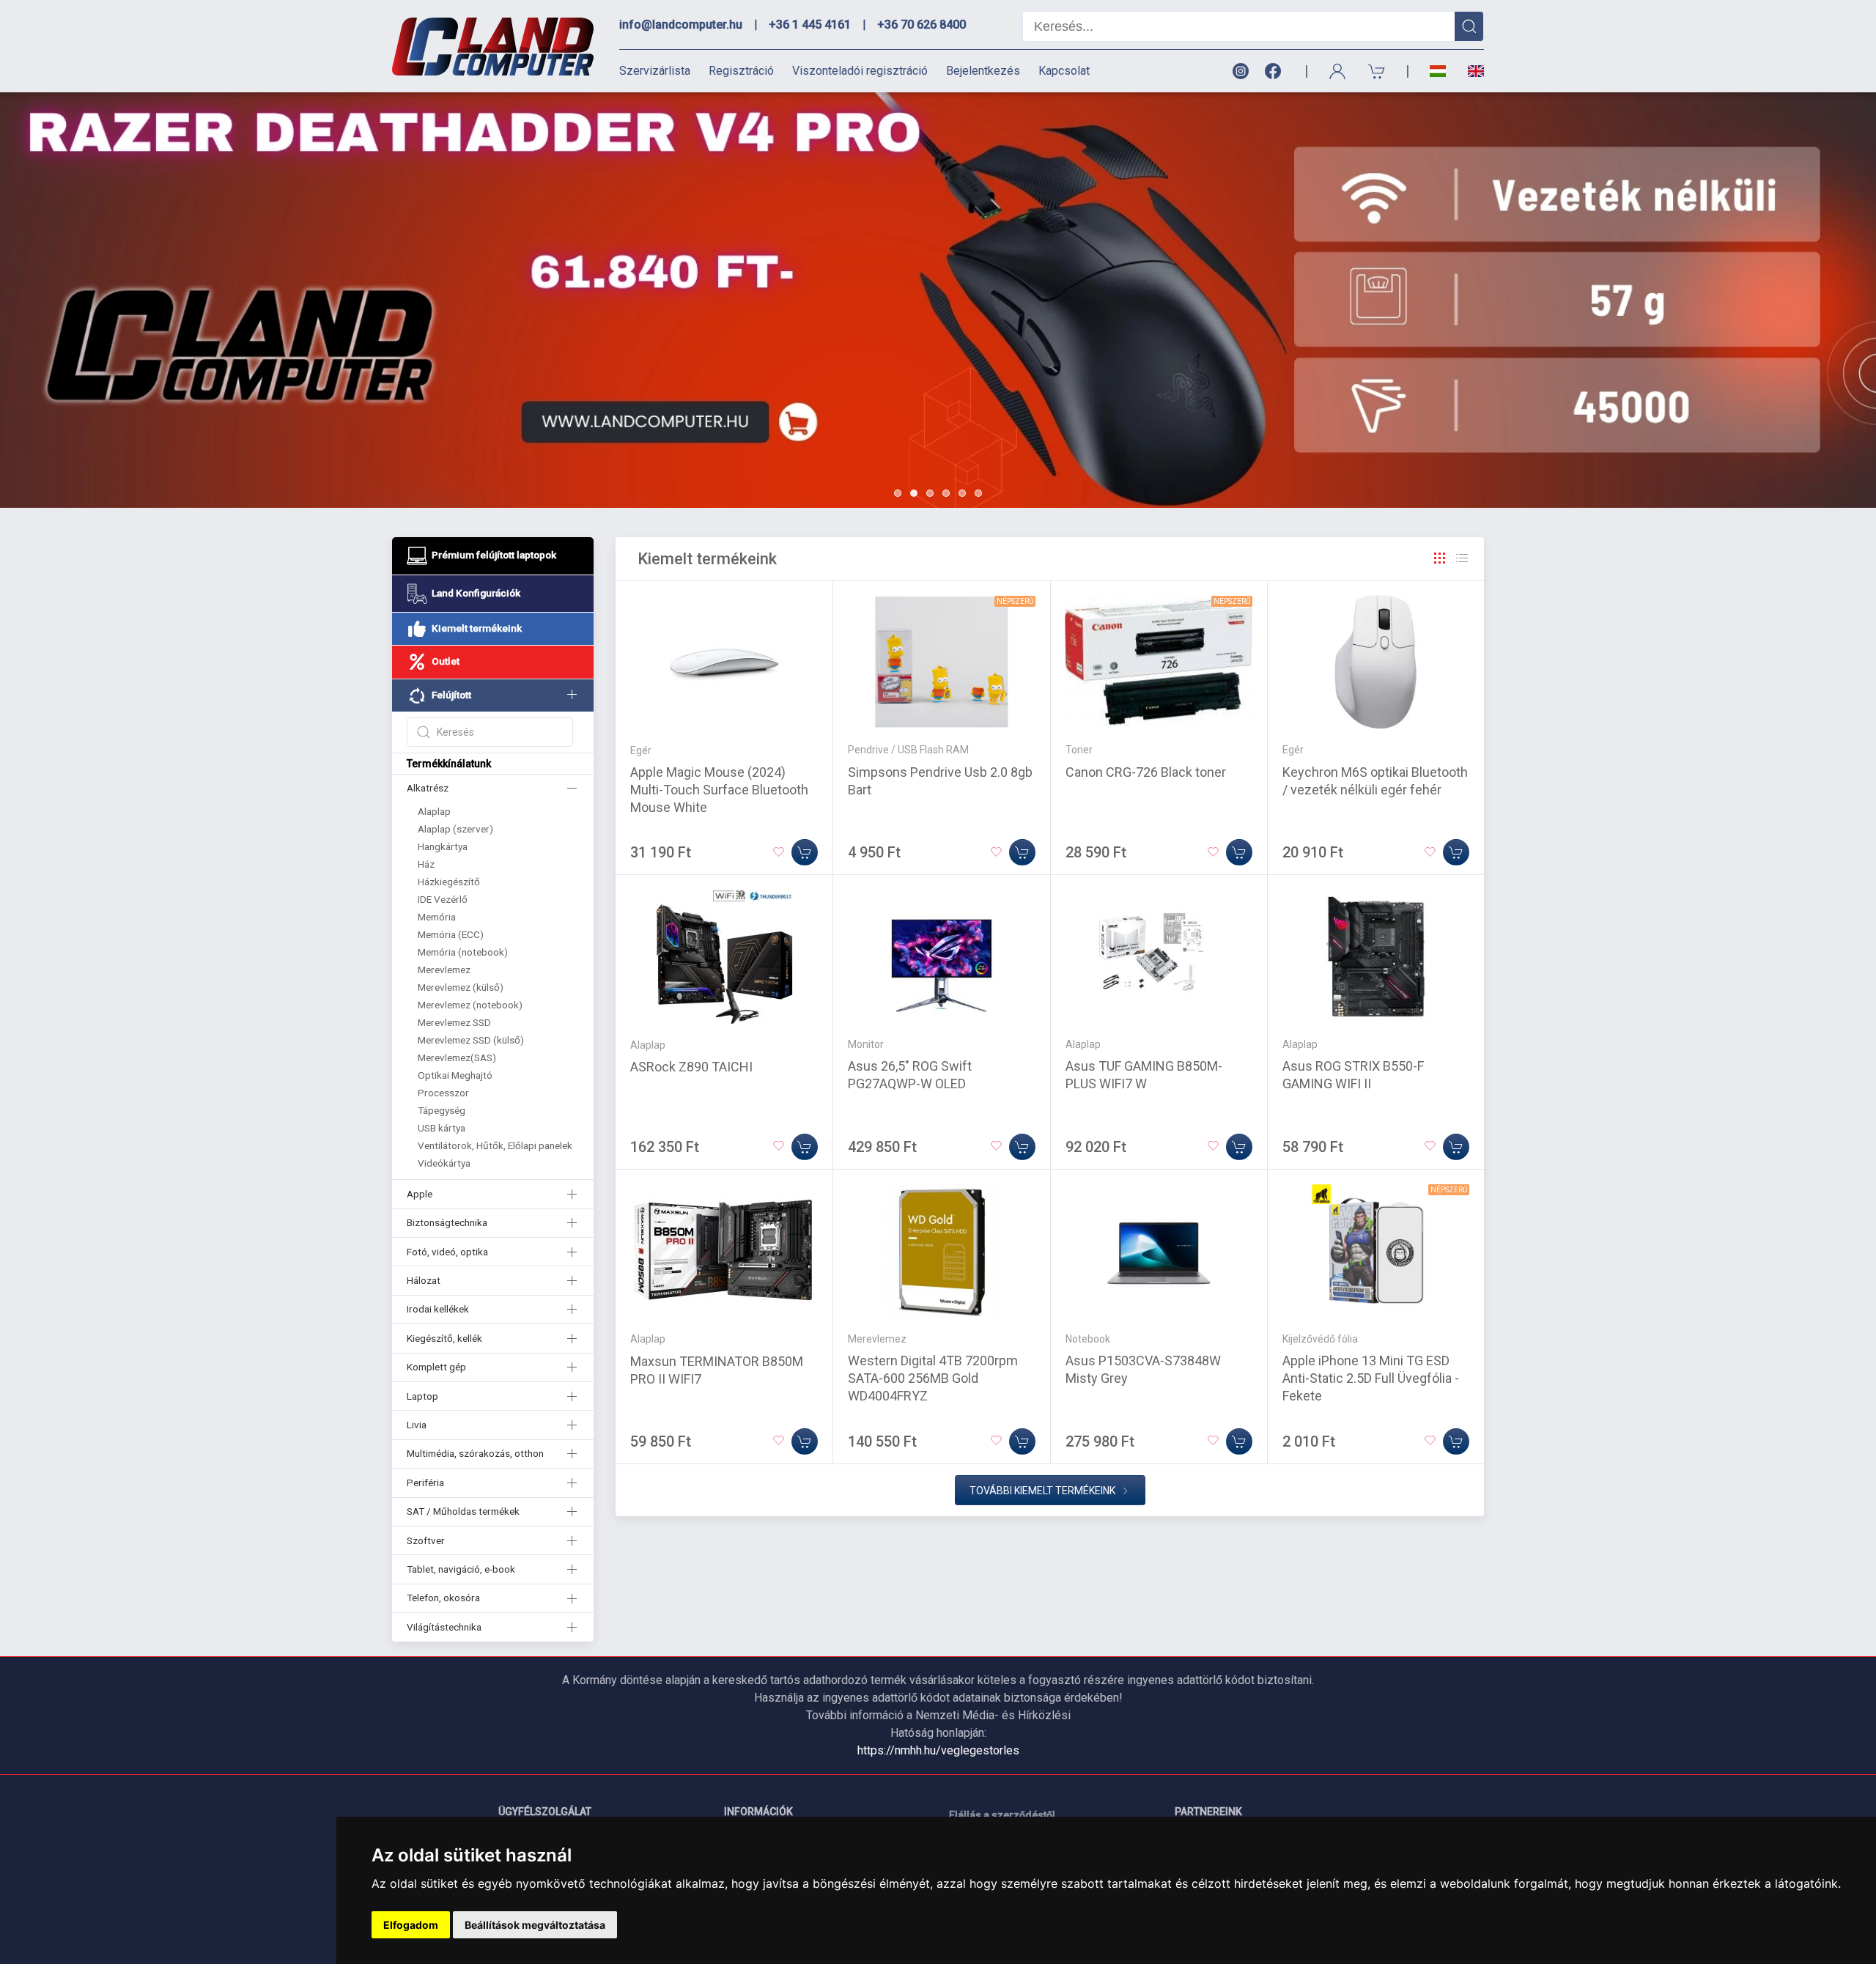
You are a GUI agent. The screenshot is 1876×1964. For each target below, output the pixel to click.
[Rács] (1440, 558)
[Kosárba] (805, 852)
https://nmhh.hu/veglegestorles (938, 1750)
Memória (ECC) (451, 934)
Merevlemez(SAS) (457, 1057)
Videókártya (444, 1163)
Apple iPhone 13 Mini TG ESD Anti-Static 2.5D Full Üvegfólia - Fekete (1371, 1378)
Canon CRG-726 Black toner (1146, 772)
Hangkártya (443, 846)
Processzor (443, 1093)
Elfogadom (411, 1925)
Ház (426, 864)
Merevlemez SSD (454, 1022)
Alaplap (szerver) (455, 829)
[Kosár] (1377, 71)
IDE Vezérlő (443, 899)
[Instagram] (1240, 71)
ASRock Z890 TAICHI (691, 1067)
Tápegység (442, 1110)
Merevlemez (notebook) (470, 1005)
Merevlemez (444, 970)
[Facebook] (1276, 71)
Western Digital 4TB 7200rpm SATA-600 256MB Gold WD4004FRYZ (933, 1378)
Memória (437, 917)
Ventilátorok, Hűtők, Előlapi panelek (495, 1145)
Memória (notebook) (463, 952)
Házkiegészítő (449, 882)
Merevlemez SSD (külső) (471, 1040)
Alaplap (434, 811)
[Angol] (1470, 71)
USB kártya (442, 1128)
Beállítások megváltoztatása (535, 1925)
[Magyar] (1438, 71)
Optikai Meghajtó (455, 1075)
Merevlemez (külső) (461, 987)
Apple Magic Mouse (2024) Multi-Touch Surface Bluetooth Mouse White (719, 790)
